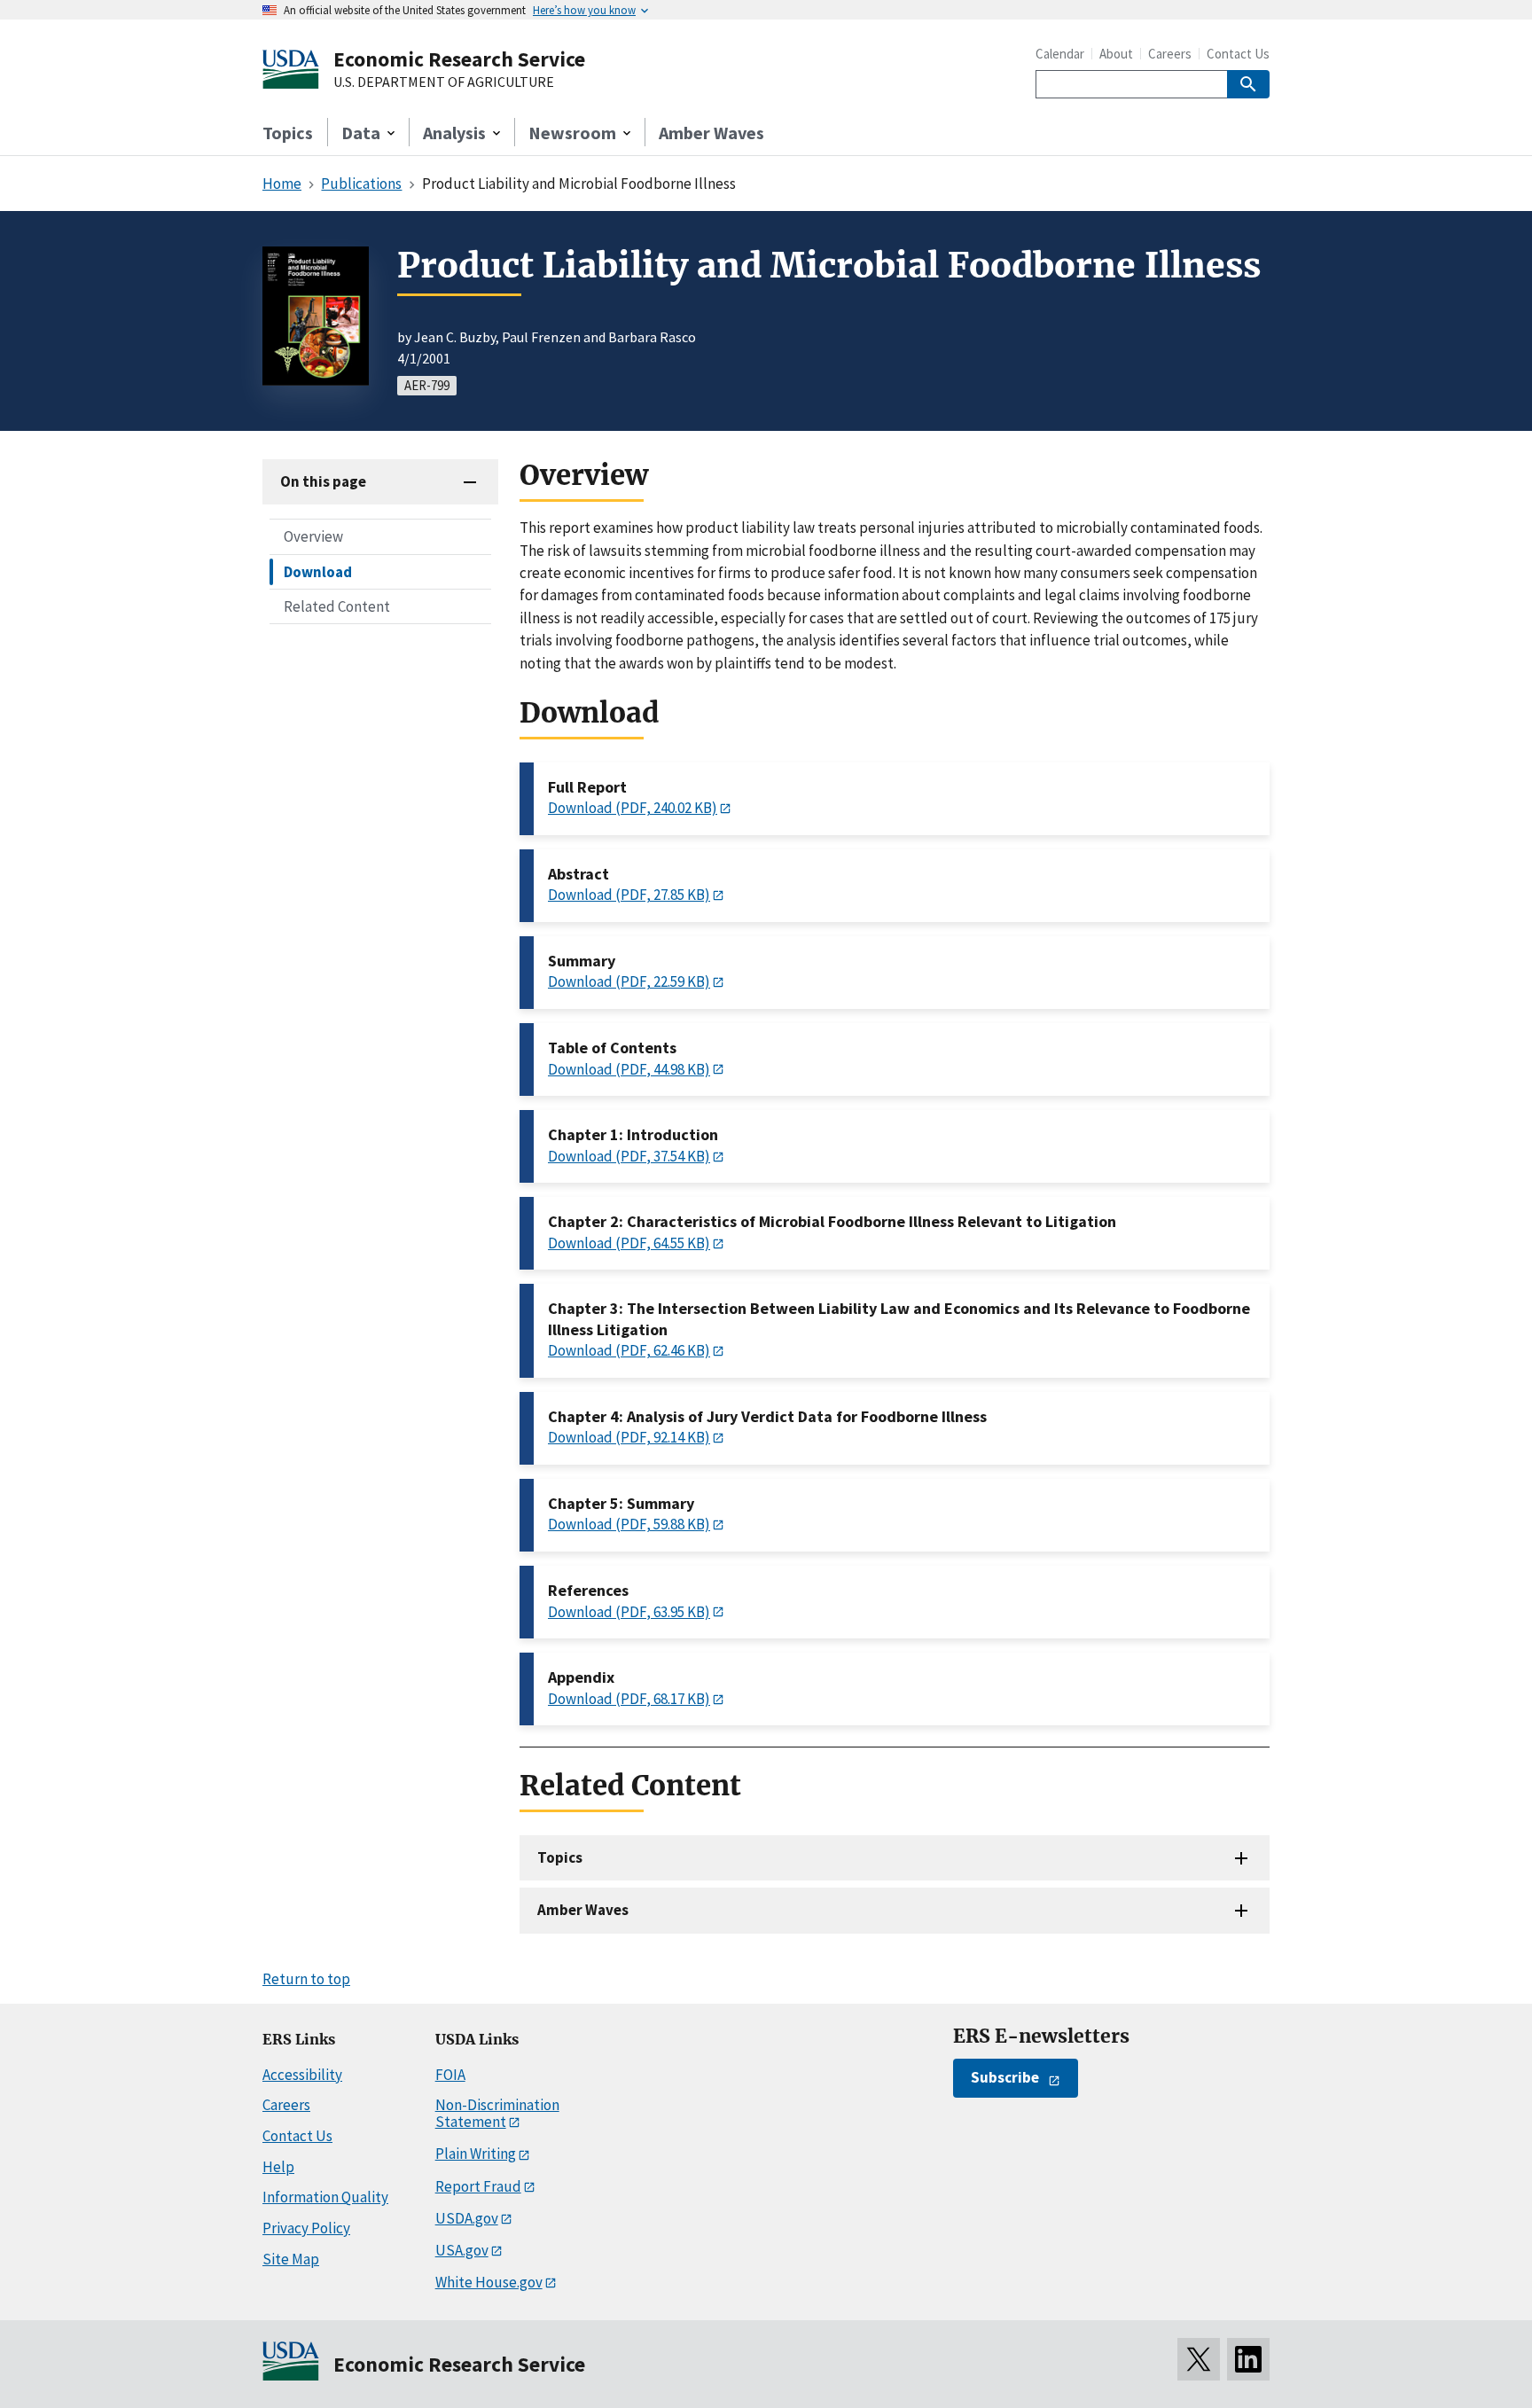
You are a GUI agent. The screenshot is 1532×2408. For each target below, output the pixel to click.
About (1116, 54)
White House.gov (489, 2282)
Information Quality (325, 2197)
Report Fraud (478, 2186)
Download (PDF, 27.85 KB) (629, 895)
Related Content (337, 606)
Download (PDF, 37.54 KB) (629, 1156)
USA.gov (462, 2250)
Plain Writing (476, 2154)
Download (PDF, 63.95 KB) (629, 1612)
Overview (313, 536)
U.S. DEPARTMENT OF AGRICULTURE (444, 82)
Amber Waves (711, 133)
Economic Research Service (459, 59)
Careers (1170, 54)
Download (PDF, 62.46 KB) (629, 1350)
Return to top (306, 1979)
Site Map (291, 2259)
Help (278, 2167)
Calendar (1060, 54)
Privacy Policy (306, 2228)
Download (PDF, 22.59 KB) (629, 981)
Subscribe (1005, 2077)
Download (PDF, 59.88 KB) (629, 1524)
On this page (323, 481)
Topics (288, 133)
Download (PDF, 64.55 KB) (629, 1243)
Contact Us (1238, 54)
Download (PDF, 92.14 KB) (629, 1437)
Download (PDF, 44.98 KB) (629, 1069)
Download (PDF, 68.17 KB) (629, 1699)
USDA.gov (467, 2218)
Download (318, 571)
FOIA (450, 2075)
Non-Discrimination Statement (497, 2113)
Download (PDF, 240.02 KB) (633, 808)
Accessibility (302, 2075)
